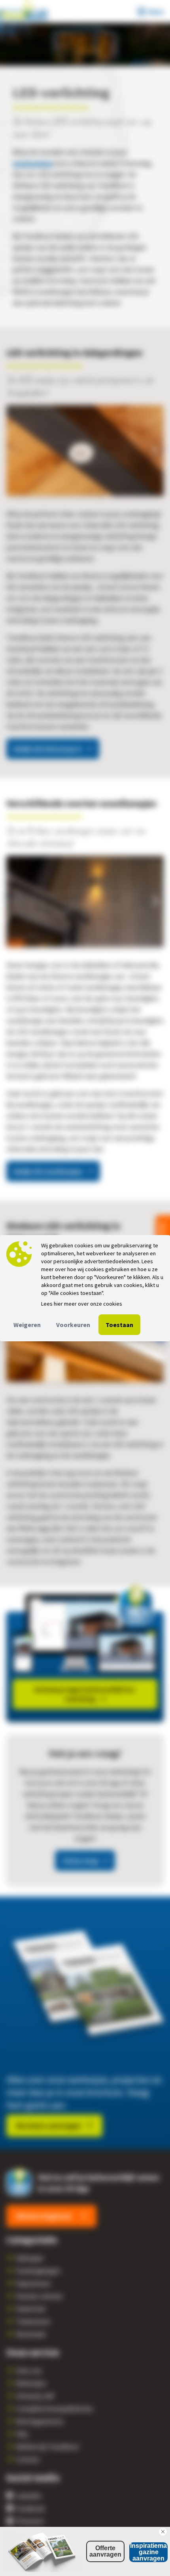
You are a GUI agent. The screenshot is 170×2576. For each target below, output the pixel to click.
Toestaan (119, 1325)
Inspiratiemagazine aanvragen (148, 2552)
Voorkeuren (73, 1325)
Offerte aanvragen (105, 2551)
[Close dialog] (163, 2532)
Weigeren (27, 1325)
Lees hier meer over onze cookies (82, 1304)
